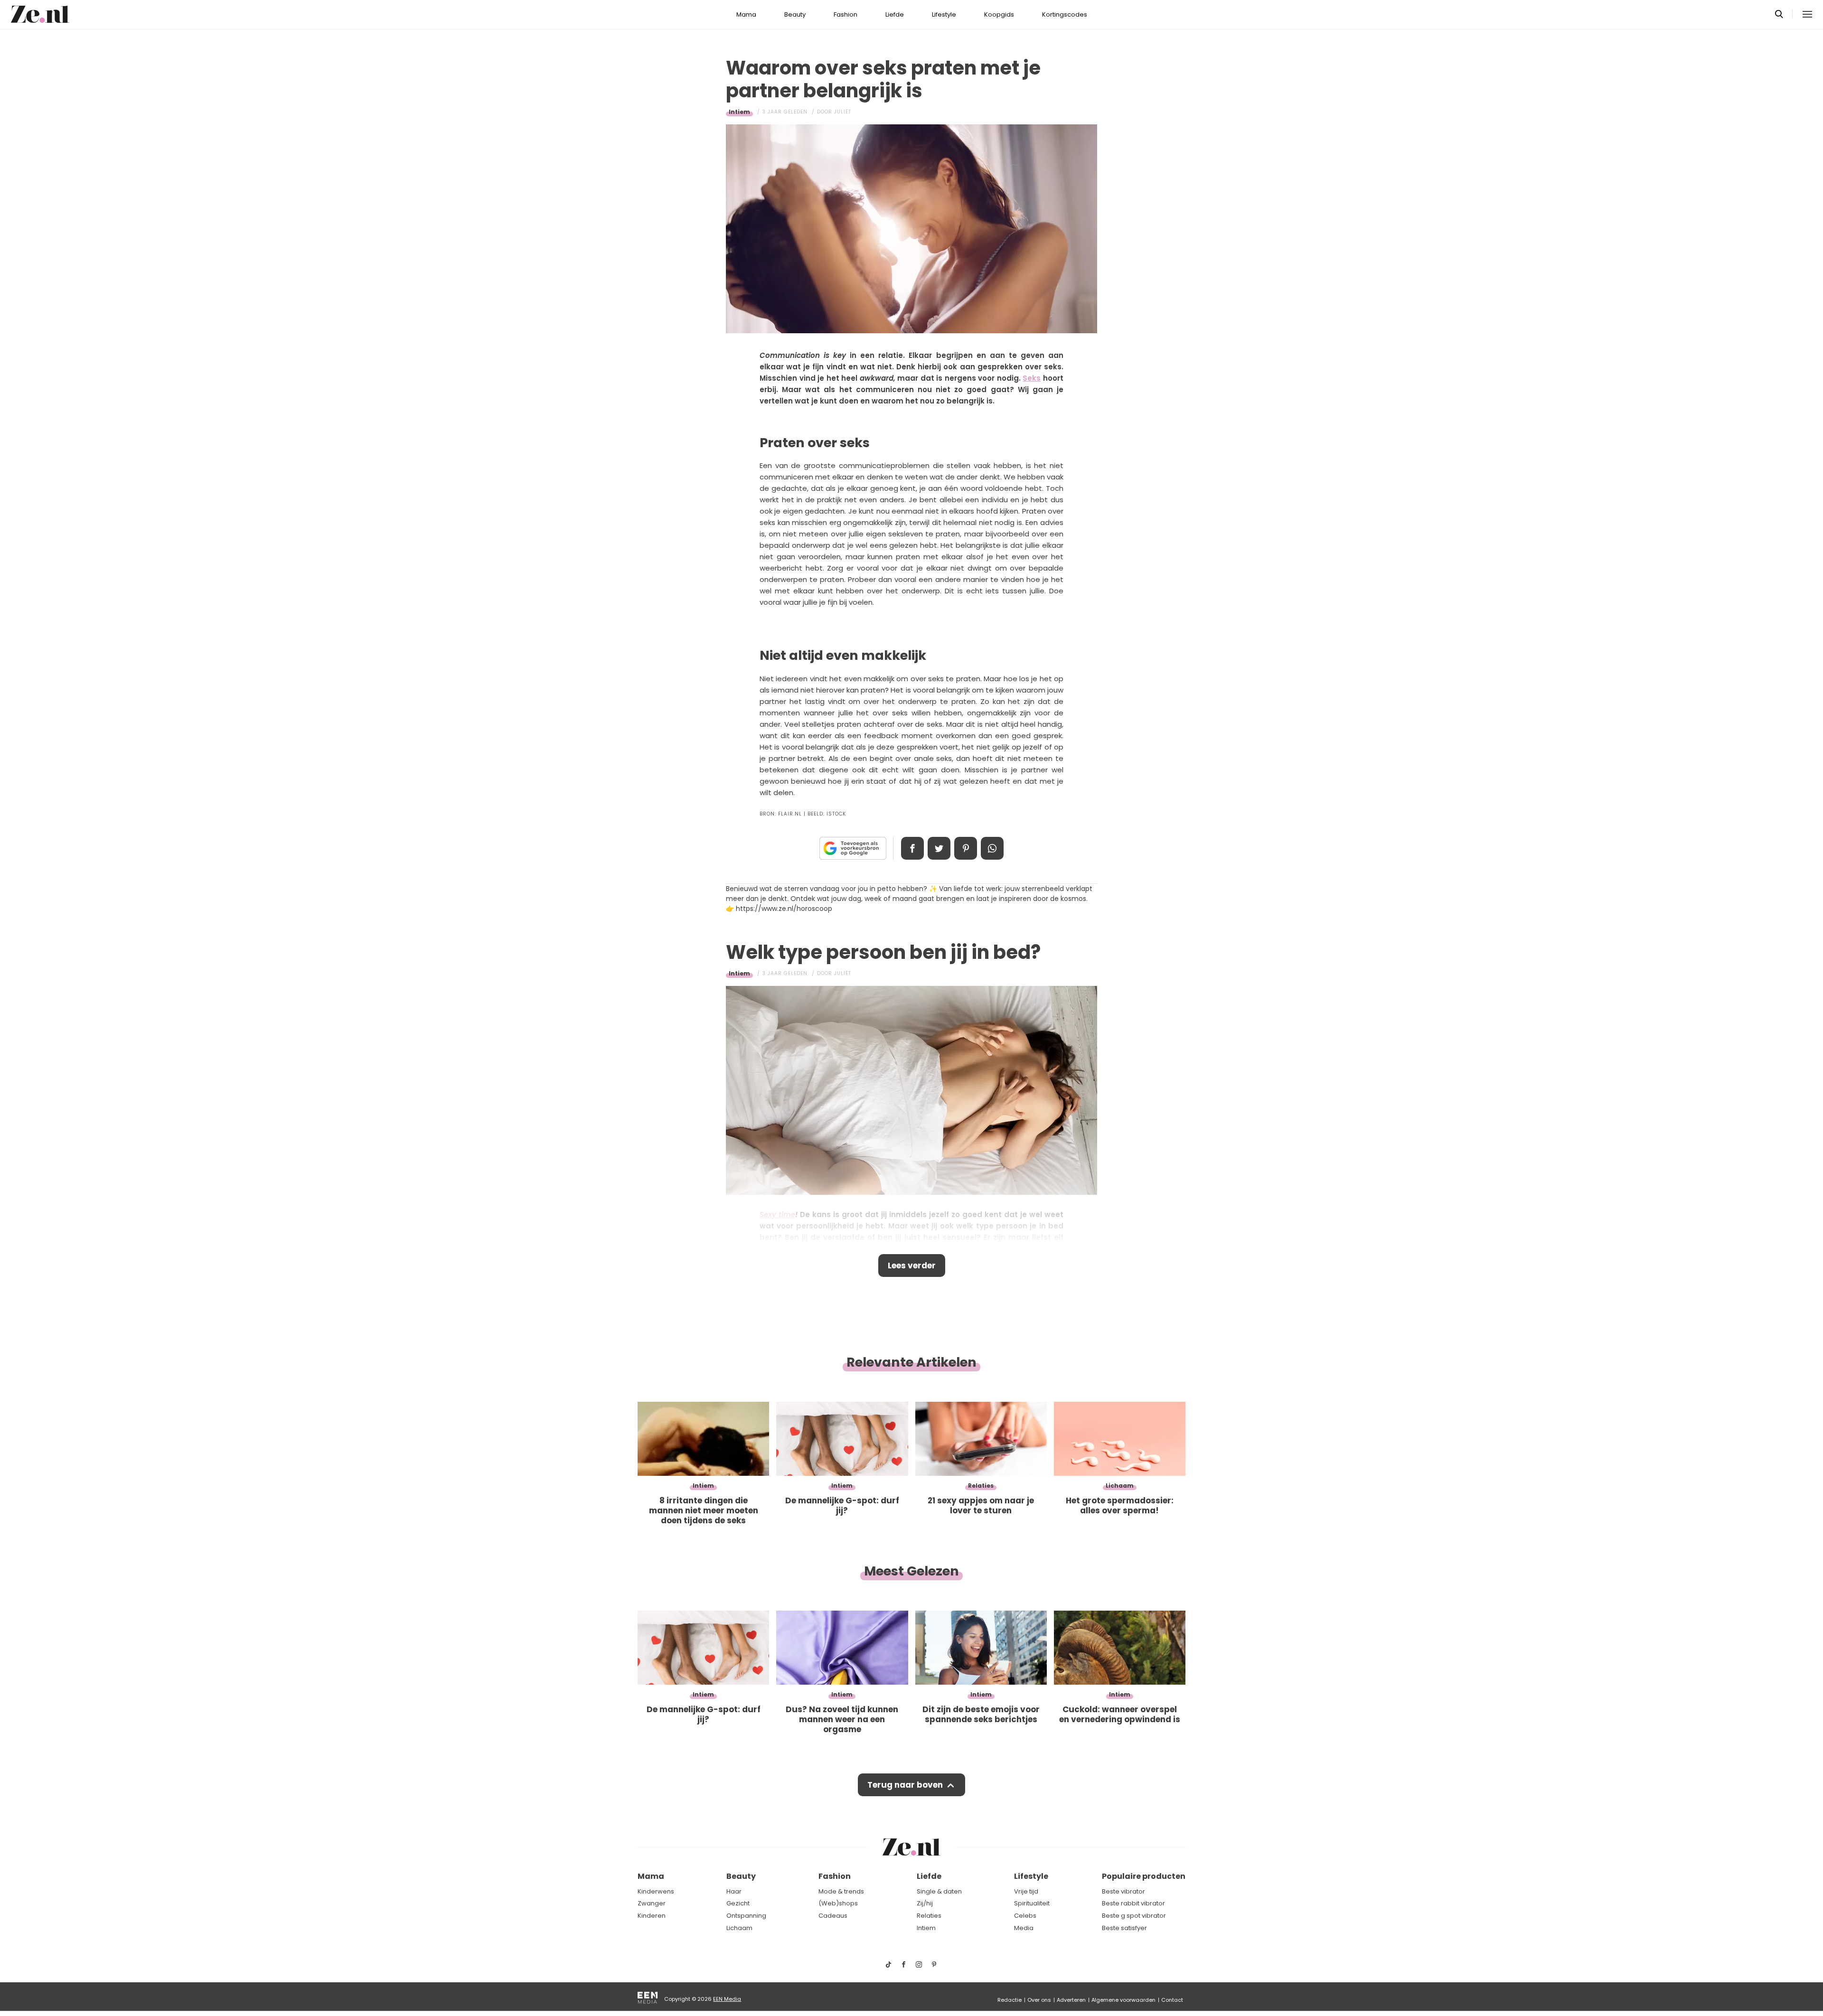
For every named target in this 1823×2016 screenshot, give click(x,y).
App (992, 848)
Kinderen (652, 1916)
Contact (1172, 2000)
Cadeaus (833, 1916)
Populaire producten (1144, 1876)
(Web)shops (838, 1903)
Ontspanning (746, 1916)
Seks (1032, 378)
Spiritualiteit (1032, 1903)
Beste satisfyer (1124, 1928)
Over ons (1039, 2000)
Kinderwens (656, 1891)
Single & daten (939, 1891)
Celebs (1025, 1916)
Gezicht (738, 1903)
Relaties (929, 1916)
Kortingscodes (1065, 14)
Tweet (939, 848)
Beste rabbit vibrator (1133, 1903)
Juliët (843, 112)
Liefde (895, 14)
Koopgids (999, 14)
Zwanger (652, 1903)
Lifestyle (944, 14)
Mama (746, 14)
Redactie (1010, 2000)
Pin (966, 848)
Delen (912, 848)
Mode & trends (841, 1891)
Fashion (846, 14)
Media (1024, 1928)
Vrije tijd (1026, 1891)
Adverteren (1071, 2000)
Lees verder (912, 1266)
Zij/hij (925, 1903)
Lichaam (739, 1928)
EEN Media (727, 1999)
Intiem (739, 112)
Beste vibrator (1123, 1891)
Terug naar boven (905, 1785)
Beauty (795, 14)
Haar (734, 1891)
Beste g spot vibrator (1134, 1916)
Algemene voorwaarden (1123, 2000)
